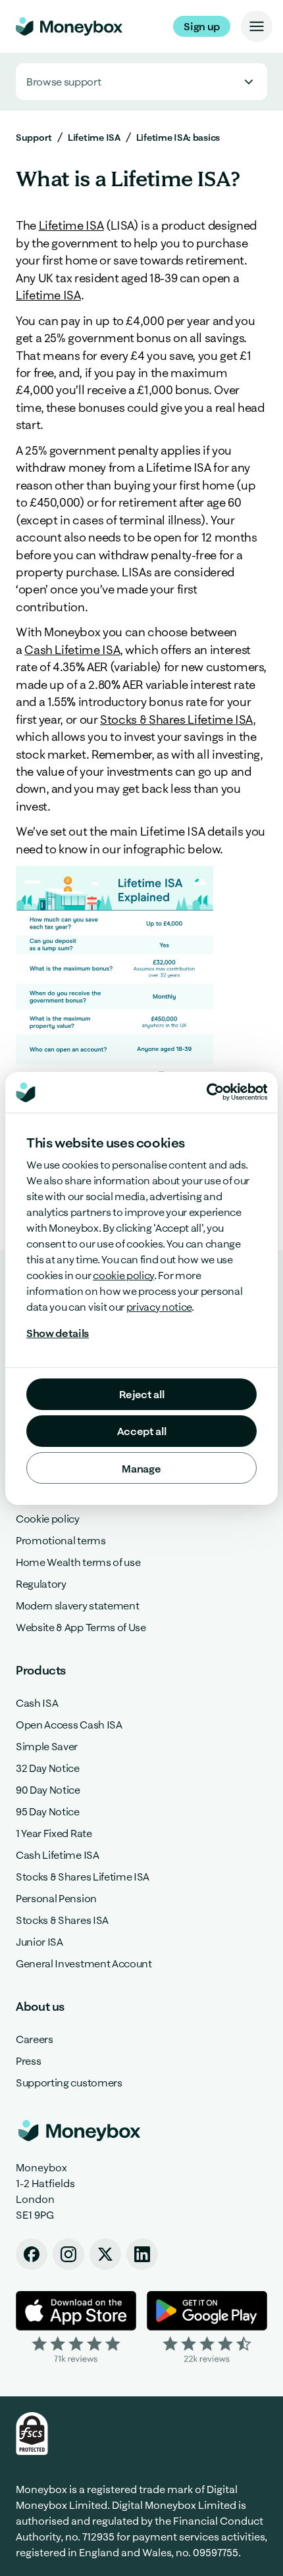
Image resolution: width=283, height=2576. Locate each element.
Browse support (64, 82)
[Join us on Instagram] (68, 2254)
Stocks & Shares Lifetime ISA (176, 720)
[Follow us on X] (105, 2254)
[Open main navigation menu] (257, 26)
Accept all (142, 1431)
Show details (58, 1333)
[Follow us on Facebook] (32, 2254)
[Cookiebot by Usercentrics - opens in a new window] (237, 1092)
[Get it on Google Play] (207, 2328)
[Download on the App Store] (76, 2328)
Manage (141, 1469)
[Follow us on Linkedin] (142, 2254)
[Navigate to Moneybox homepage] (69, 26)
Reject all (142, 1394)
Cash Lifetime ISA (72, 650)
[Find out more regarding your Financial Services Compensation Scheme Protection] (32, 2434)
